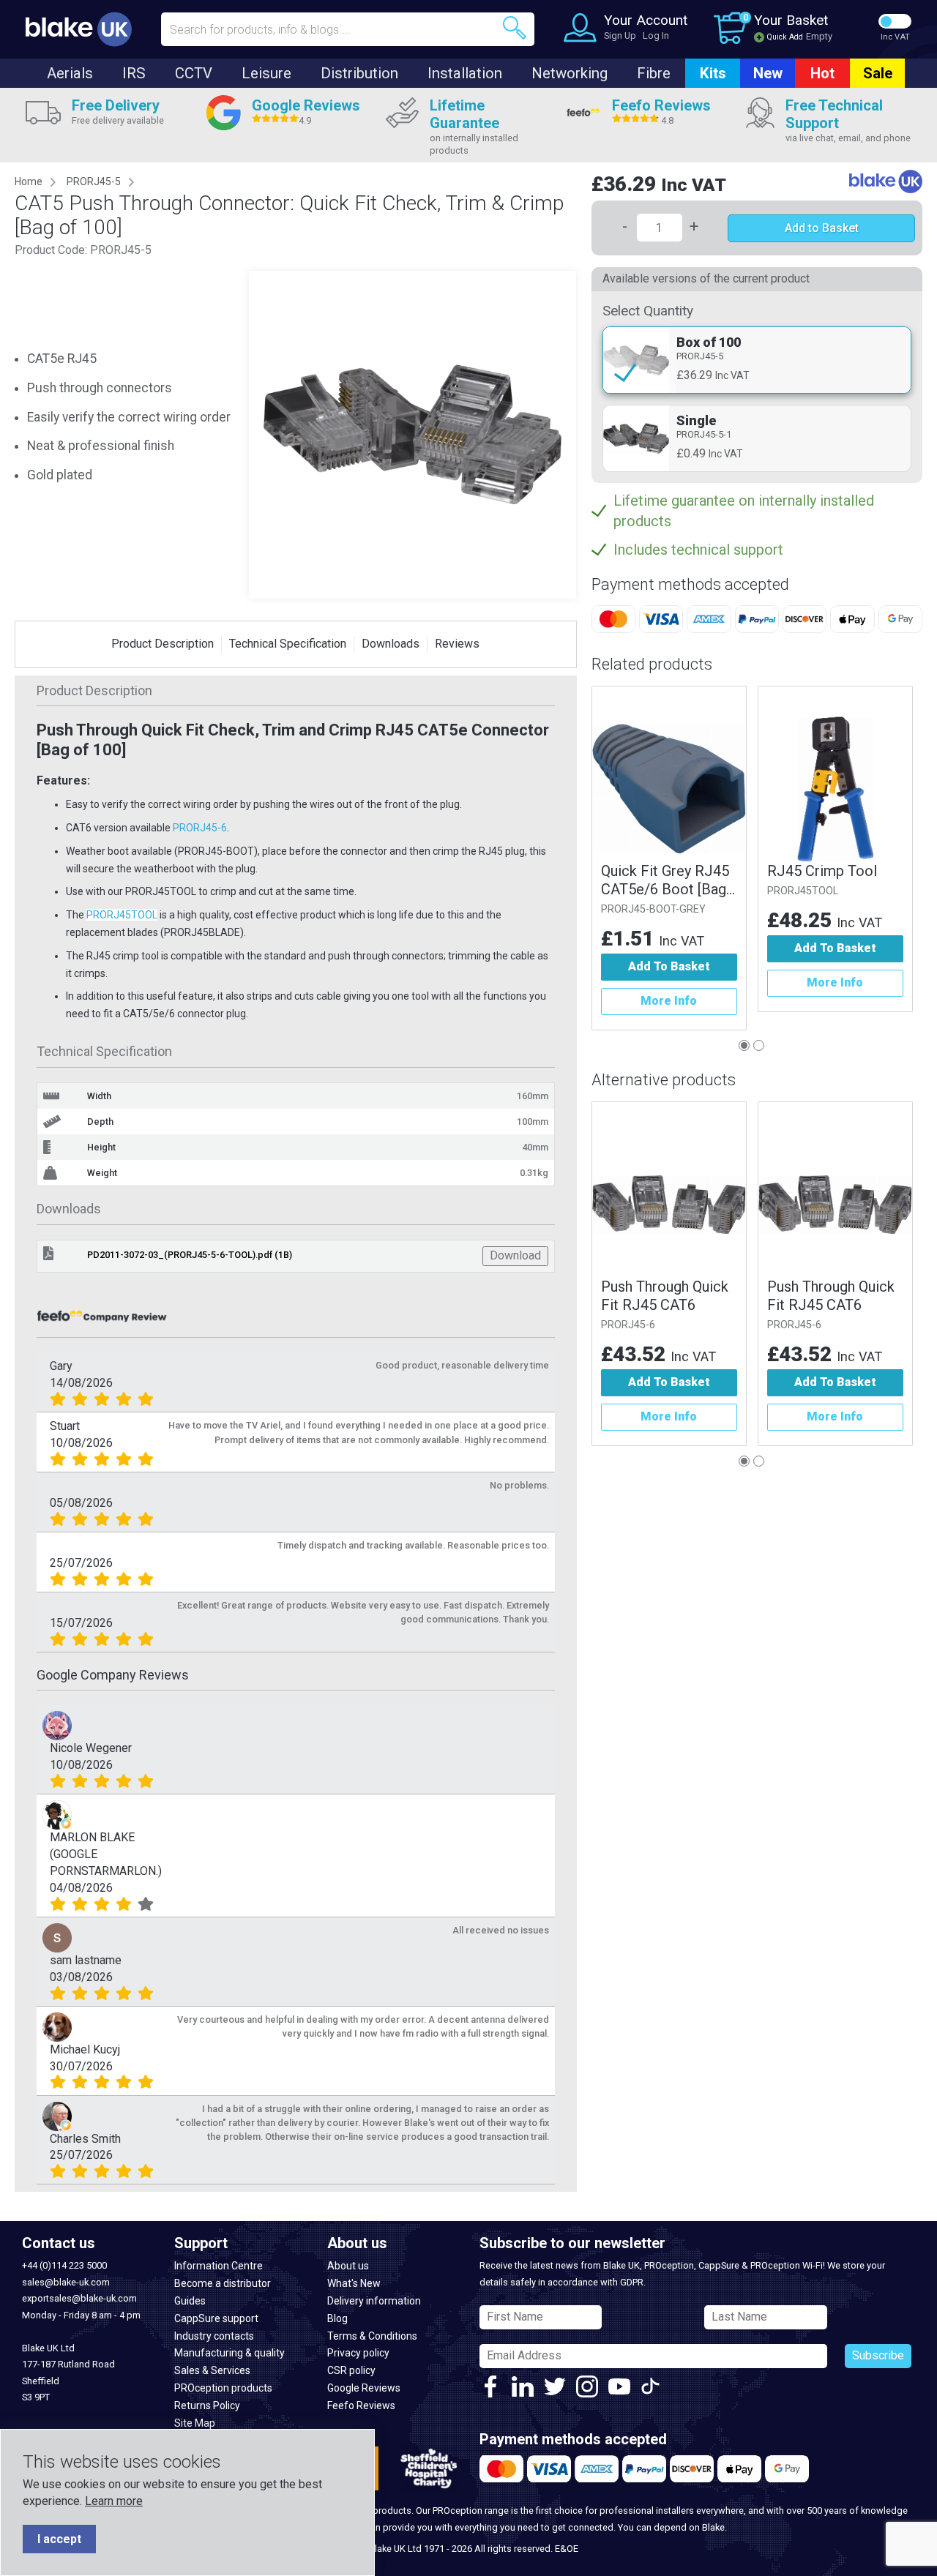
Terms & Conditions (372, 2336)
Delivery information (374, 2301)
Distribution (359, 73)
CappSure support (216, 2318)
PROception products (223, 2388)
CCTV (194, 73)
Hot (822, 73)
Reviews (457, 644)
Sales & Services (212, 2370)
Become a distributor (223, 2283)
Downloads (391, 644)
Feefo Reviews (361, 2405)
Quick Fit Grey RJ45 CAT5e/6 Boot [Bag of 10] (665, 880)
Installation (465, 73)
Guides (190, 2301)
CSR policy (351, 2370)
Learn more (114, 2501)
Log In (656, 35)
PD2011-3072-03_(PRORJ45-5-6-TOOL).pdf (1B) (190, 1255)
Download (515, 1255)
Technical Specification (288, 644)
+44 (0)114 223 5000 (64, 2265)
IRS (134, 73)
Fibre (654, 73)
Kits (713, 73)
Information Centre (219, 2266)
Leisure (266, 73)
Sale (878, 73)
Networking (570, 73)
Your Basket (791, 20)
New (768, 73)
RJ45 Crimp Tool (822, 871)
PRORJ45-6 (200, 828)
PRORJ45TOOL (122, 915)
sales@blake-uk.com (66, 2282)
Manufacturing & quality (229, 2353)
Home (29, 181)
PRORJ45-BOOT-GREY (653, 909)
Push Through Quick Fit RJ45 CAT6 (665, 1296)
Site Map (195, 2423)
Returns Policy (207, 2405)
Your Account (646, 20)
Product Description (163, 644)
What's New (354, 2283)
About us (348, 2266)
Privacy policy (358, 2353)
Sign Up (620, 35)
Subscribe (878, 2355)
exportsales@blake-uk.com (79, 2298)
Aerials (70, 73)
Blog (337, 2318)
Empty (819, 36)
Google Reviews (364, 2388)
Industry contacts (214, 2336)
